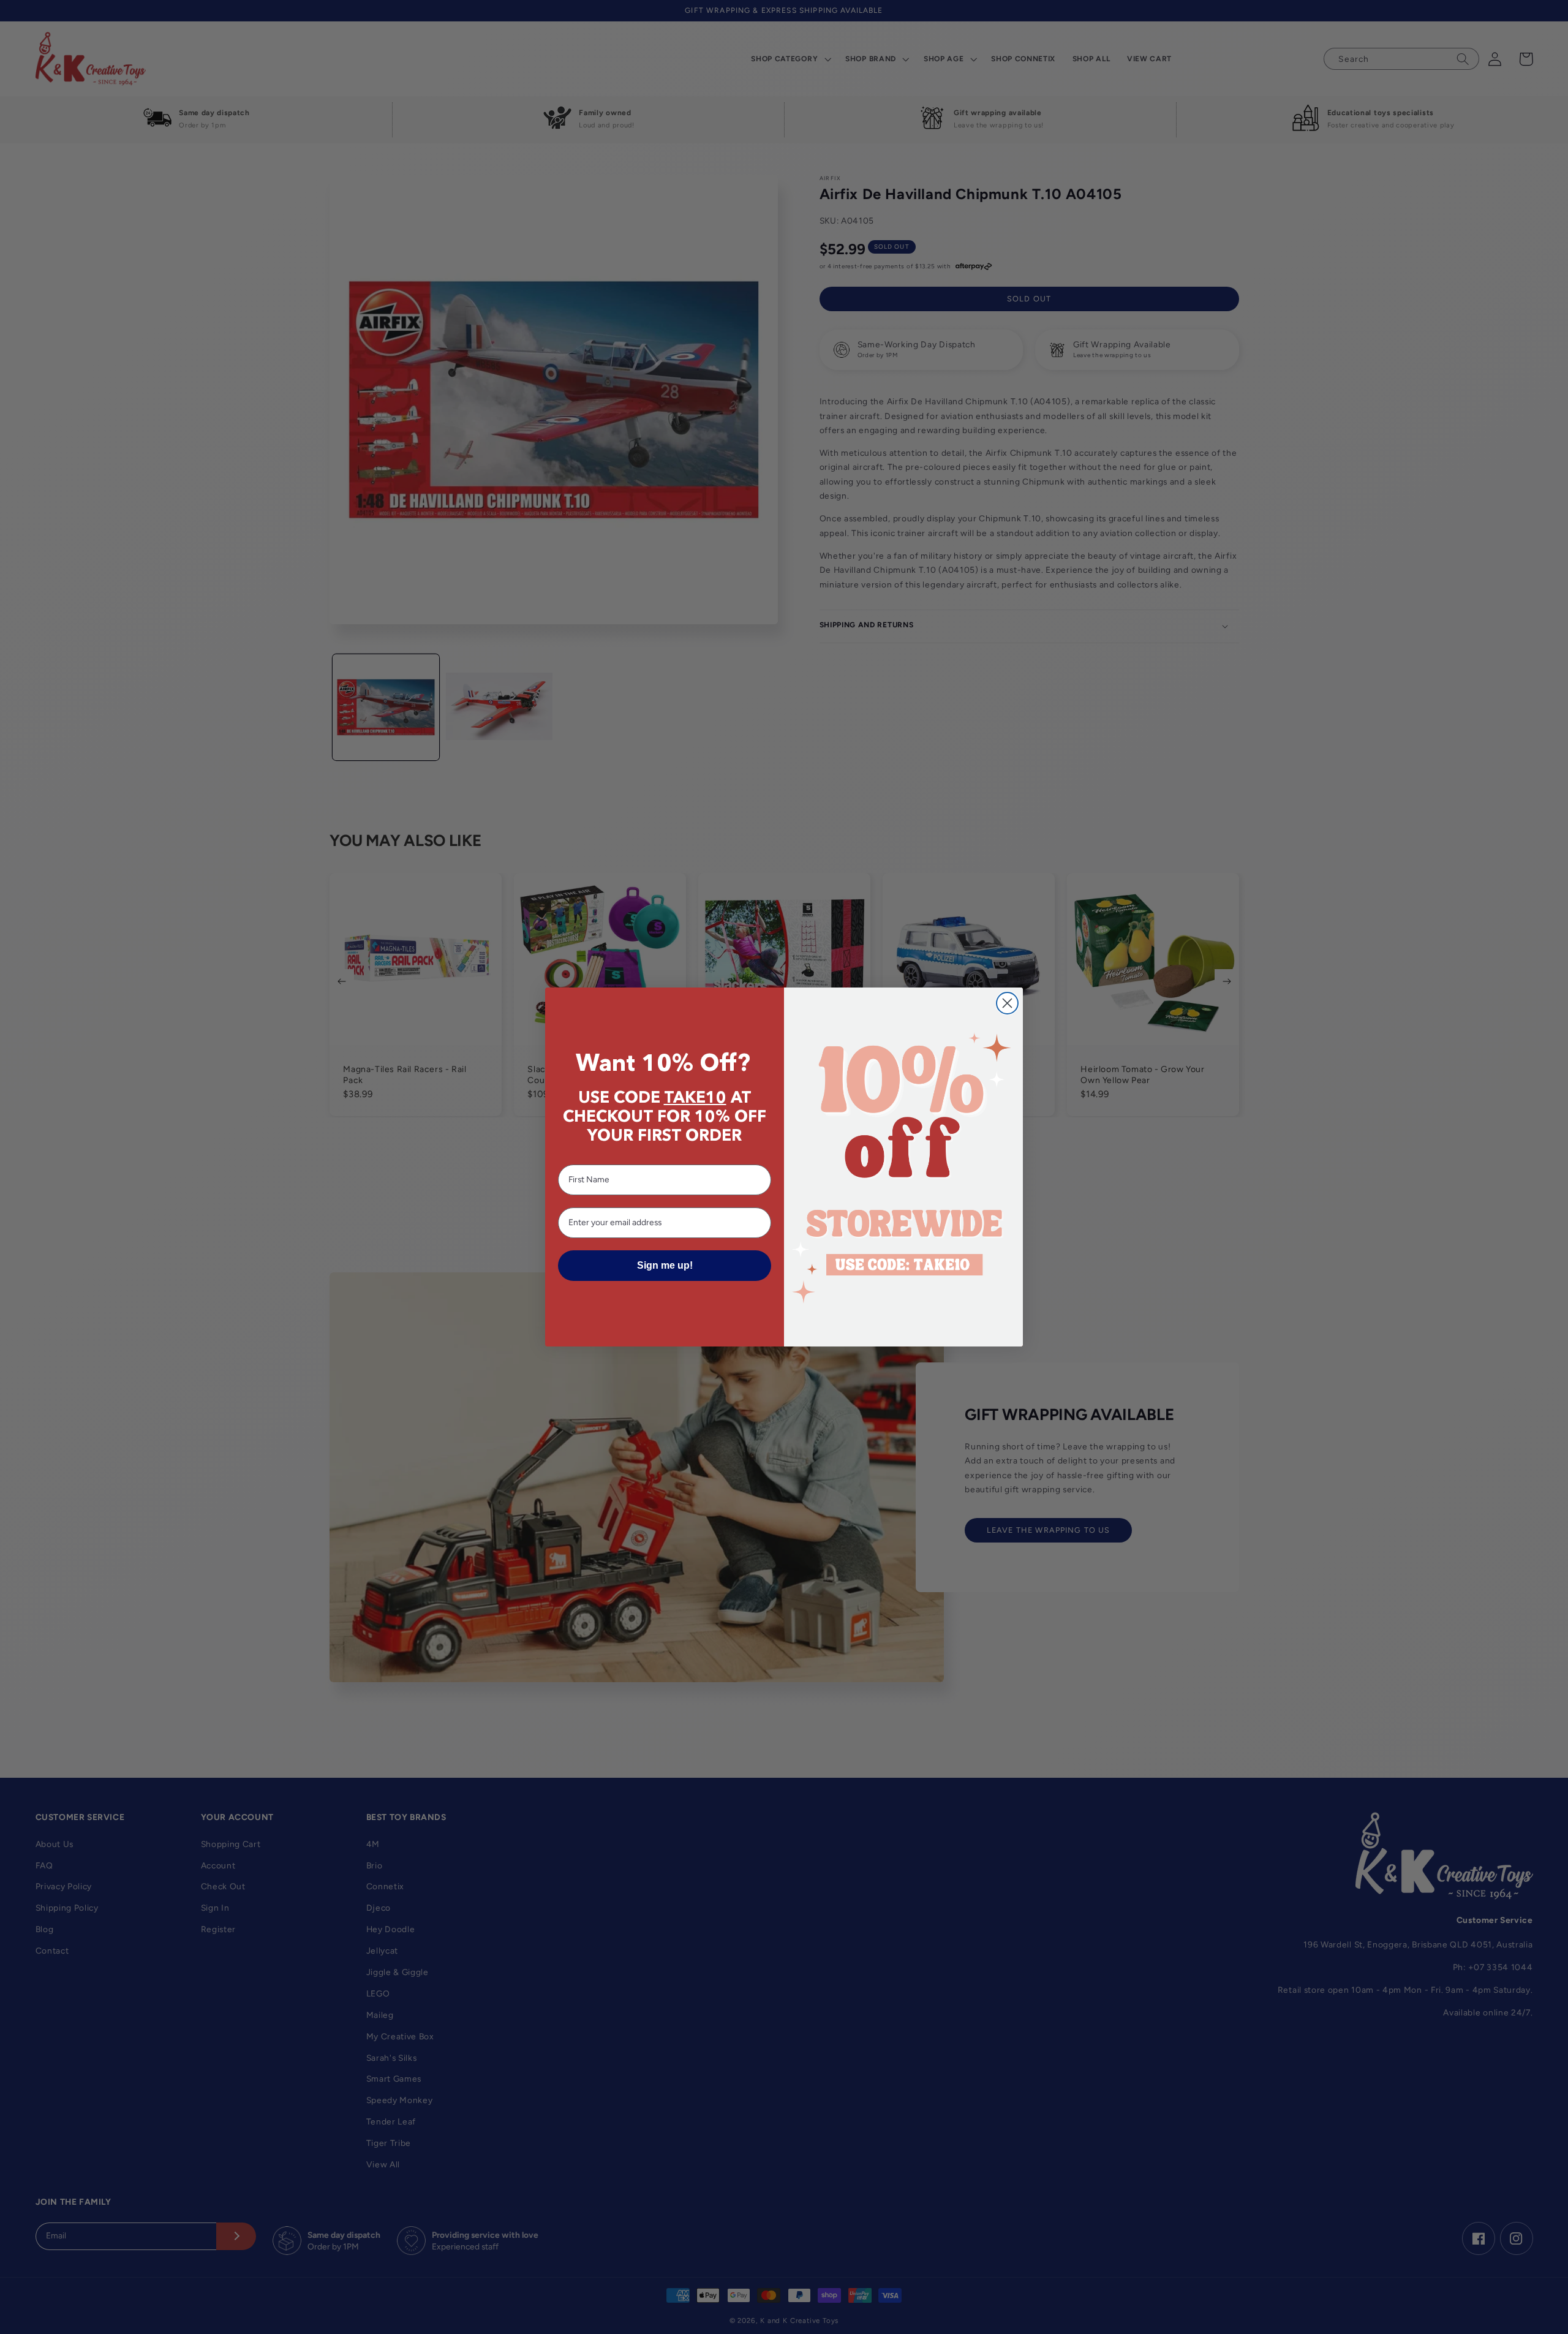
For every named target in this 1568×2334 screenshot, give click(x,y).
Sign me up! (665, 1265)
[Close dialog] (1007, 1003)
